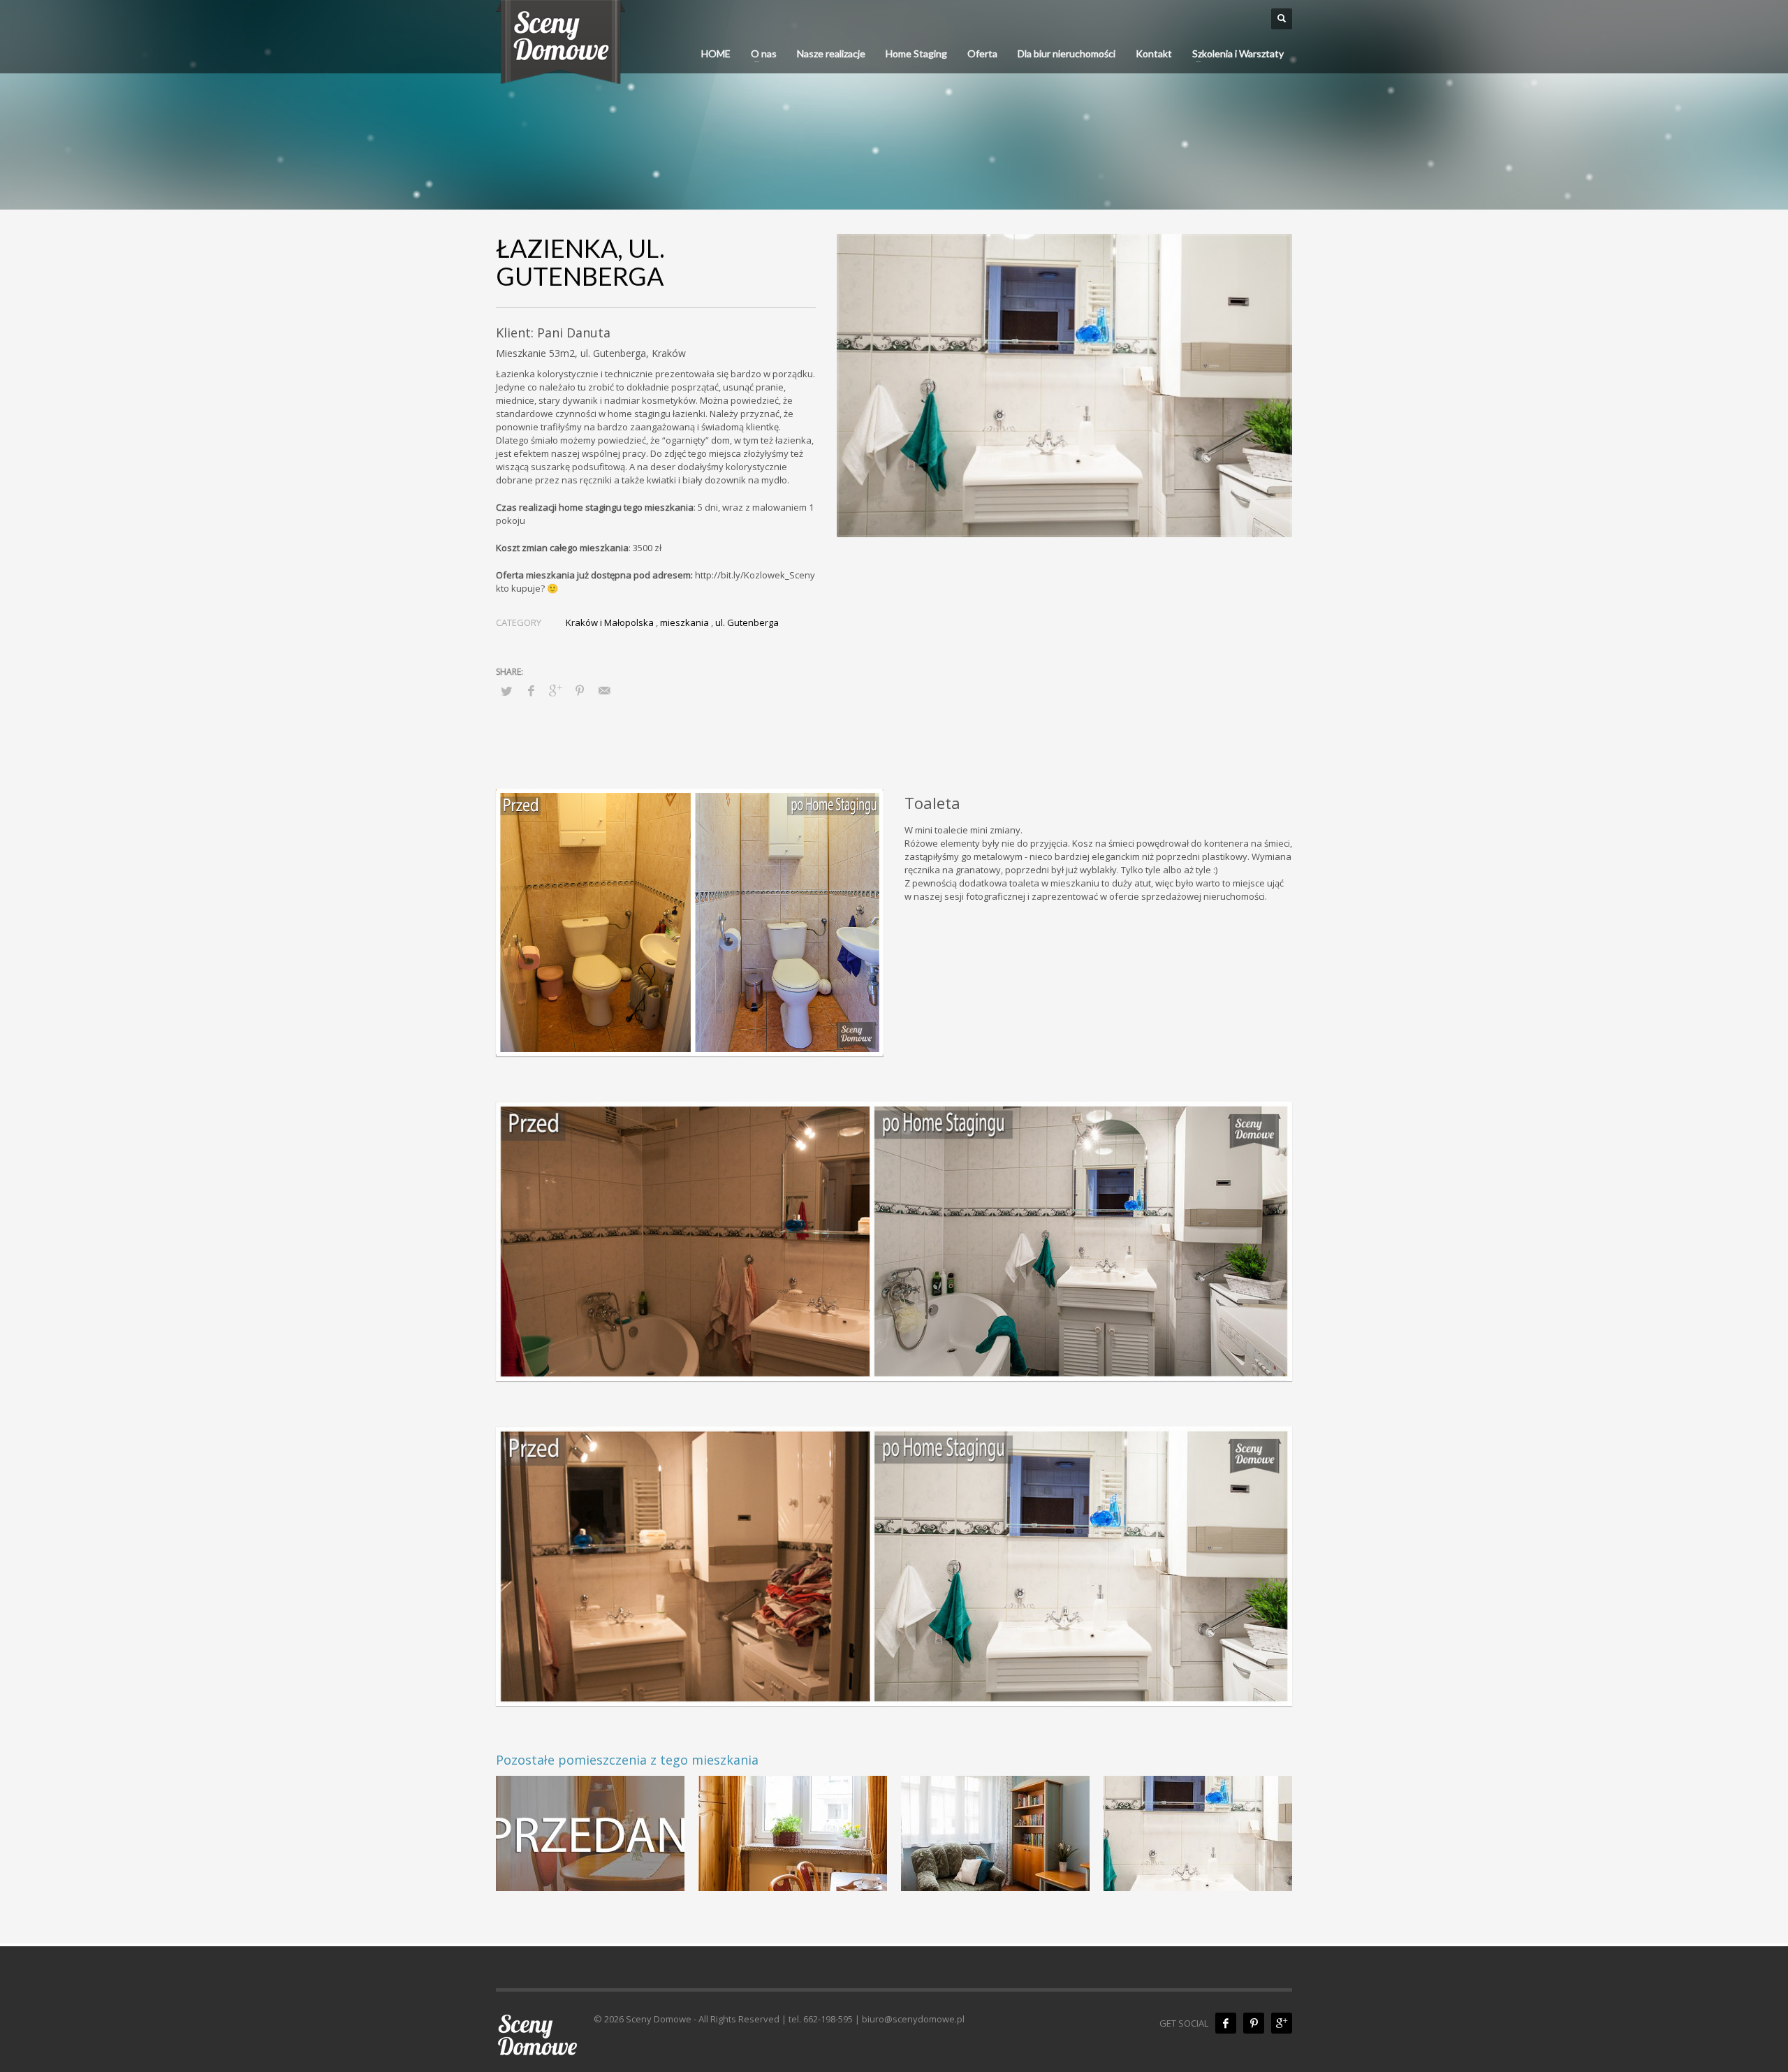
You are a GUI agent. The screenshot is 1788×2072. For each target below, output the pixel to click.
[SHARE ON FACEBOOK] (531, 690)
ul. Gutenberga (747, 622)
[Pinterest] (1254, 2023)
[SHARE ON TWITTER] (506, 691)
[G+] (1282, 2023)
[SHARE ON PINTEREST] (580, 690)
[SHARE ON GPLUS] (555, 690)
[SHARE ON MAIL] (604, 690)
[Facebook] (1226, 2023)
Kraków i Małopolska (610, 622)
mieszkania (684, 622)
